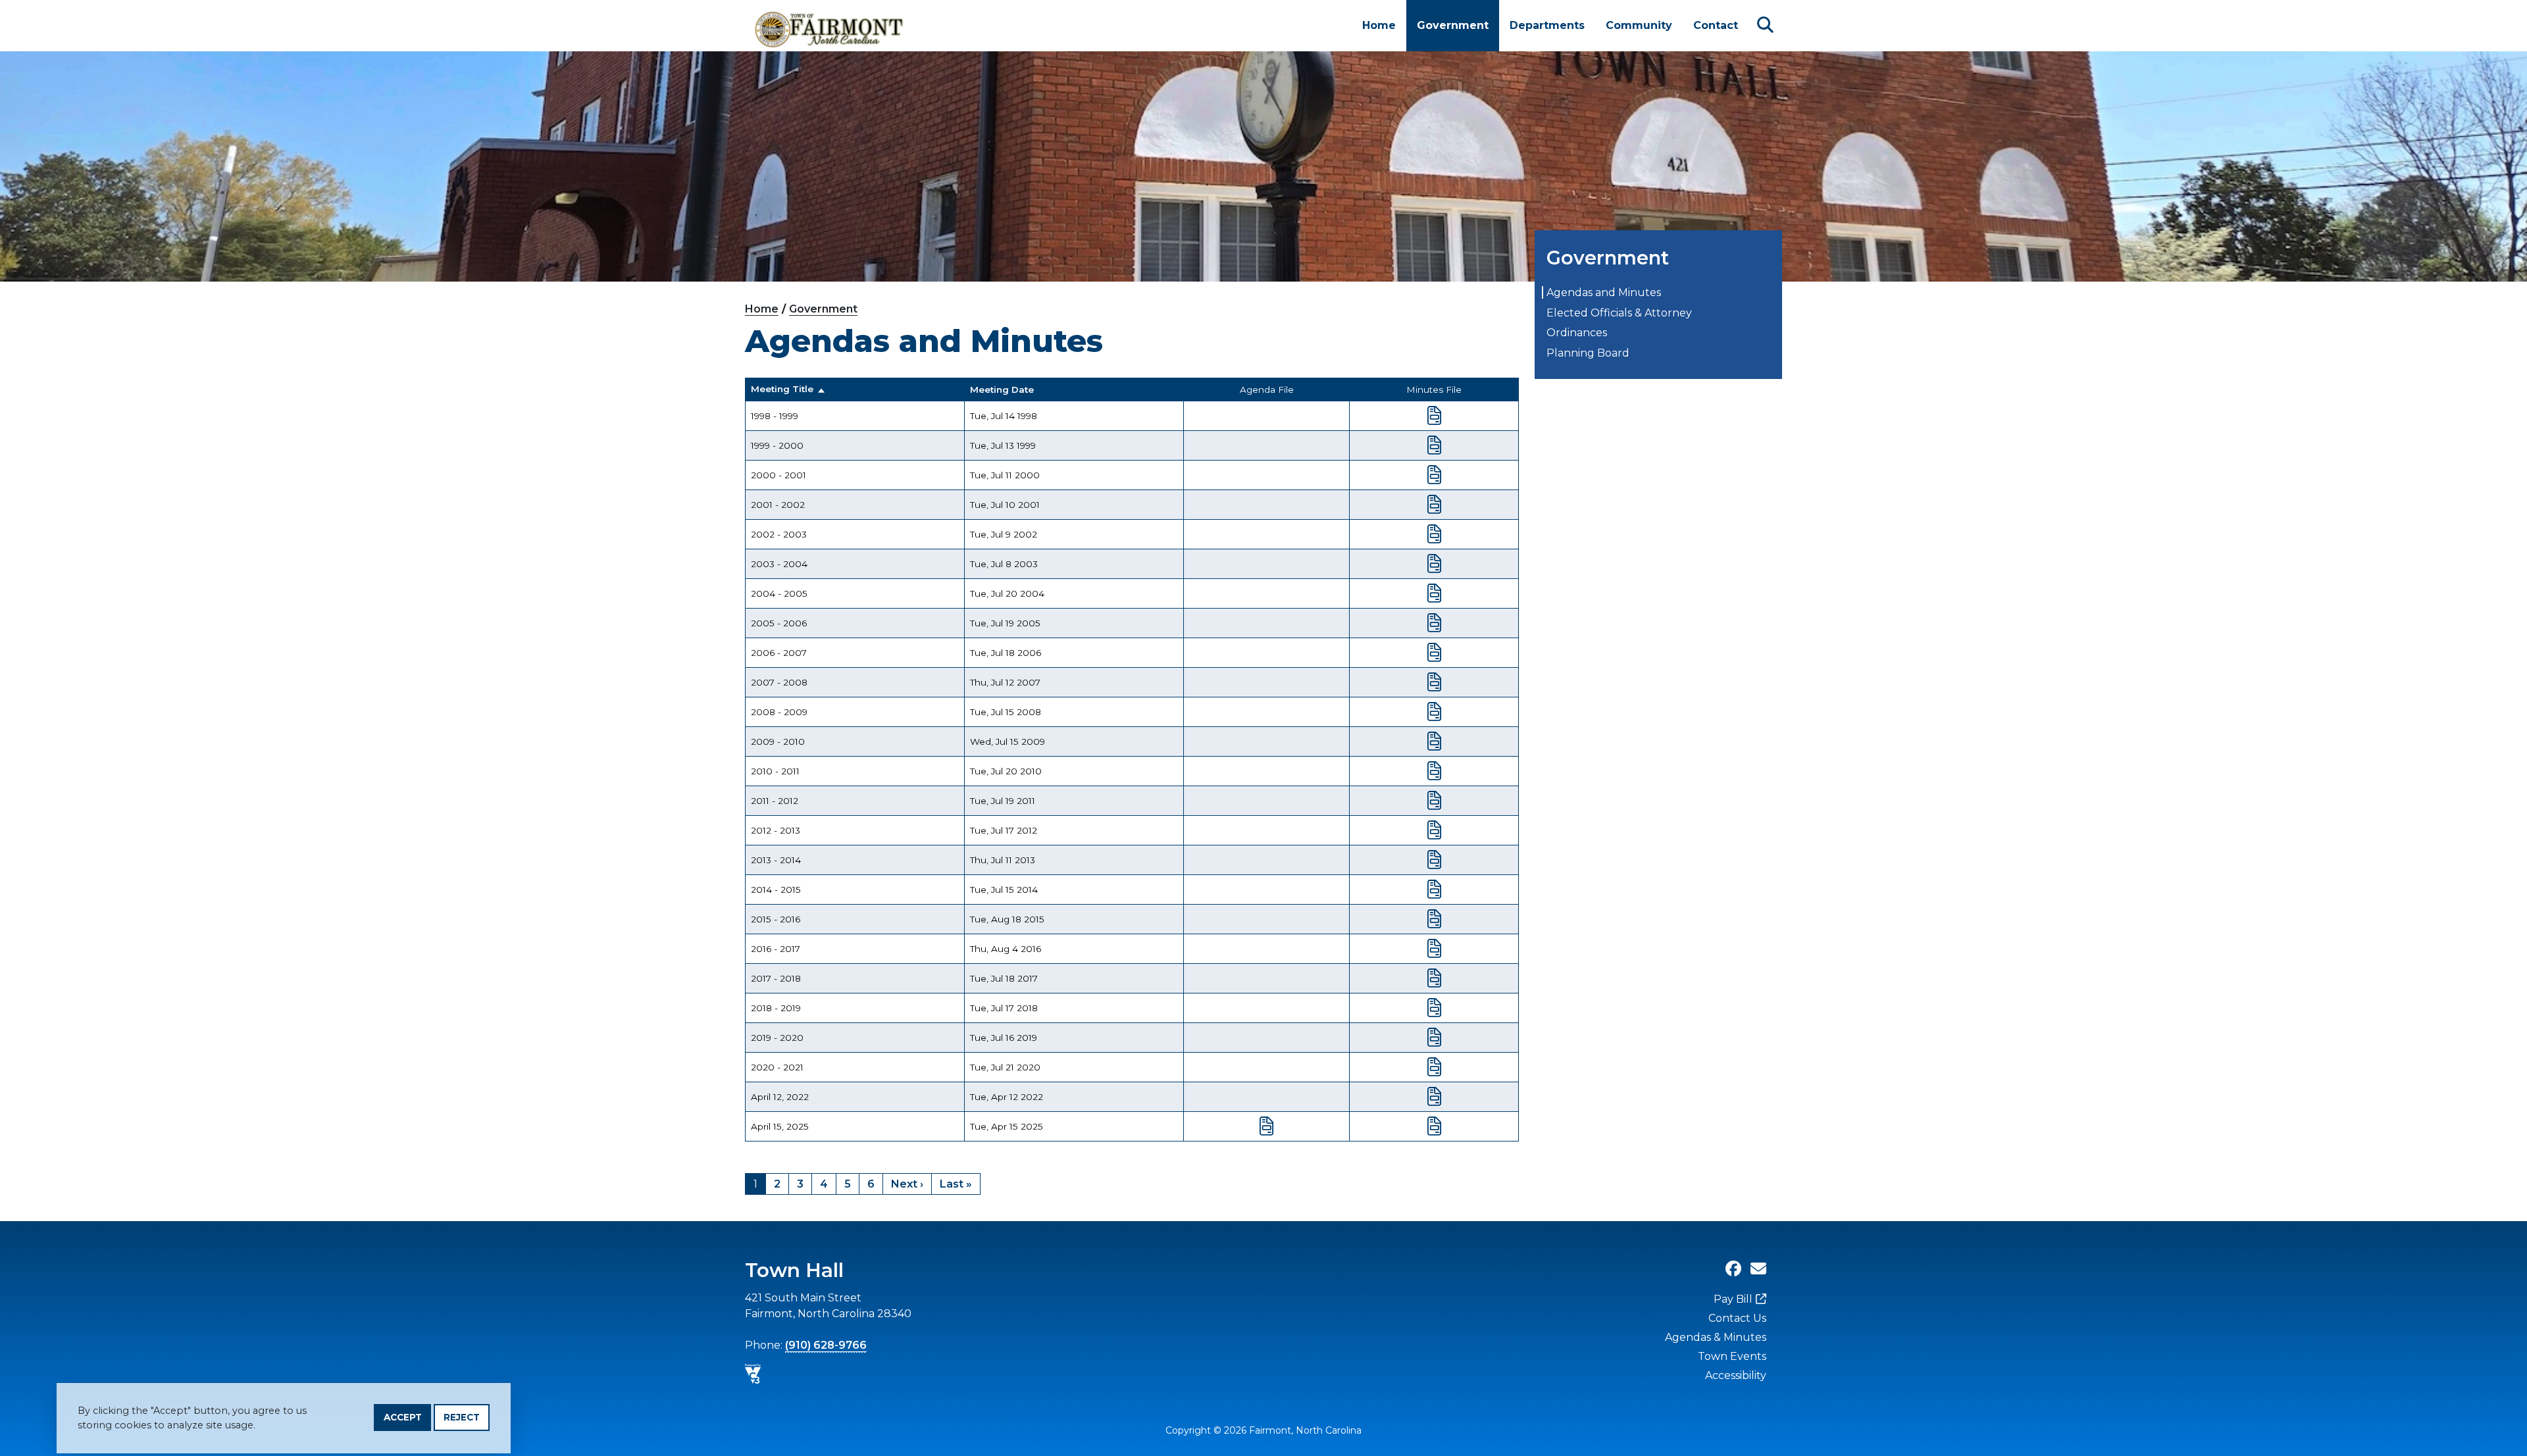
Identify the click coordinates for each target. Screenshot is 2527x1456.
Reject (462, 1417)
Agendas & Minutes (1716, 1337)
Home (1379, 25)
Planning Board (1588, 353)
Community (1639, 25)
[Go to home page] (830, 26)
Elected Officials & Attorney (1619, 313)
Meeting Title (782, 389)
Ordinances (1577, 333)
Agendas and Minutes (1604, 292)
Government (1453, 25)
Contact (1716, 25)
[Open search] (1765, 25)
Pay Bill (1733, 1299)
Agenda (1266, 1126)
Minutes (1434, 416)
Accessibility (1736, 1375)
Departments (1547, 25)
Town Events (1732, 1356)
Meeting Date (1002, 389)
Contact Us (1737, 1318)
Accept (403, 1417)
